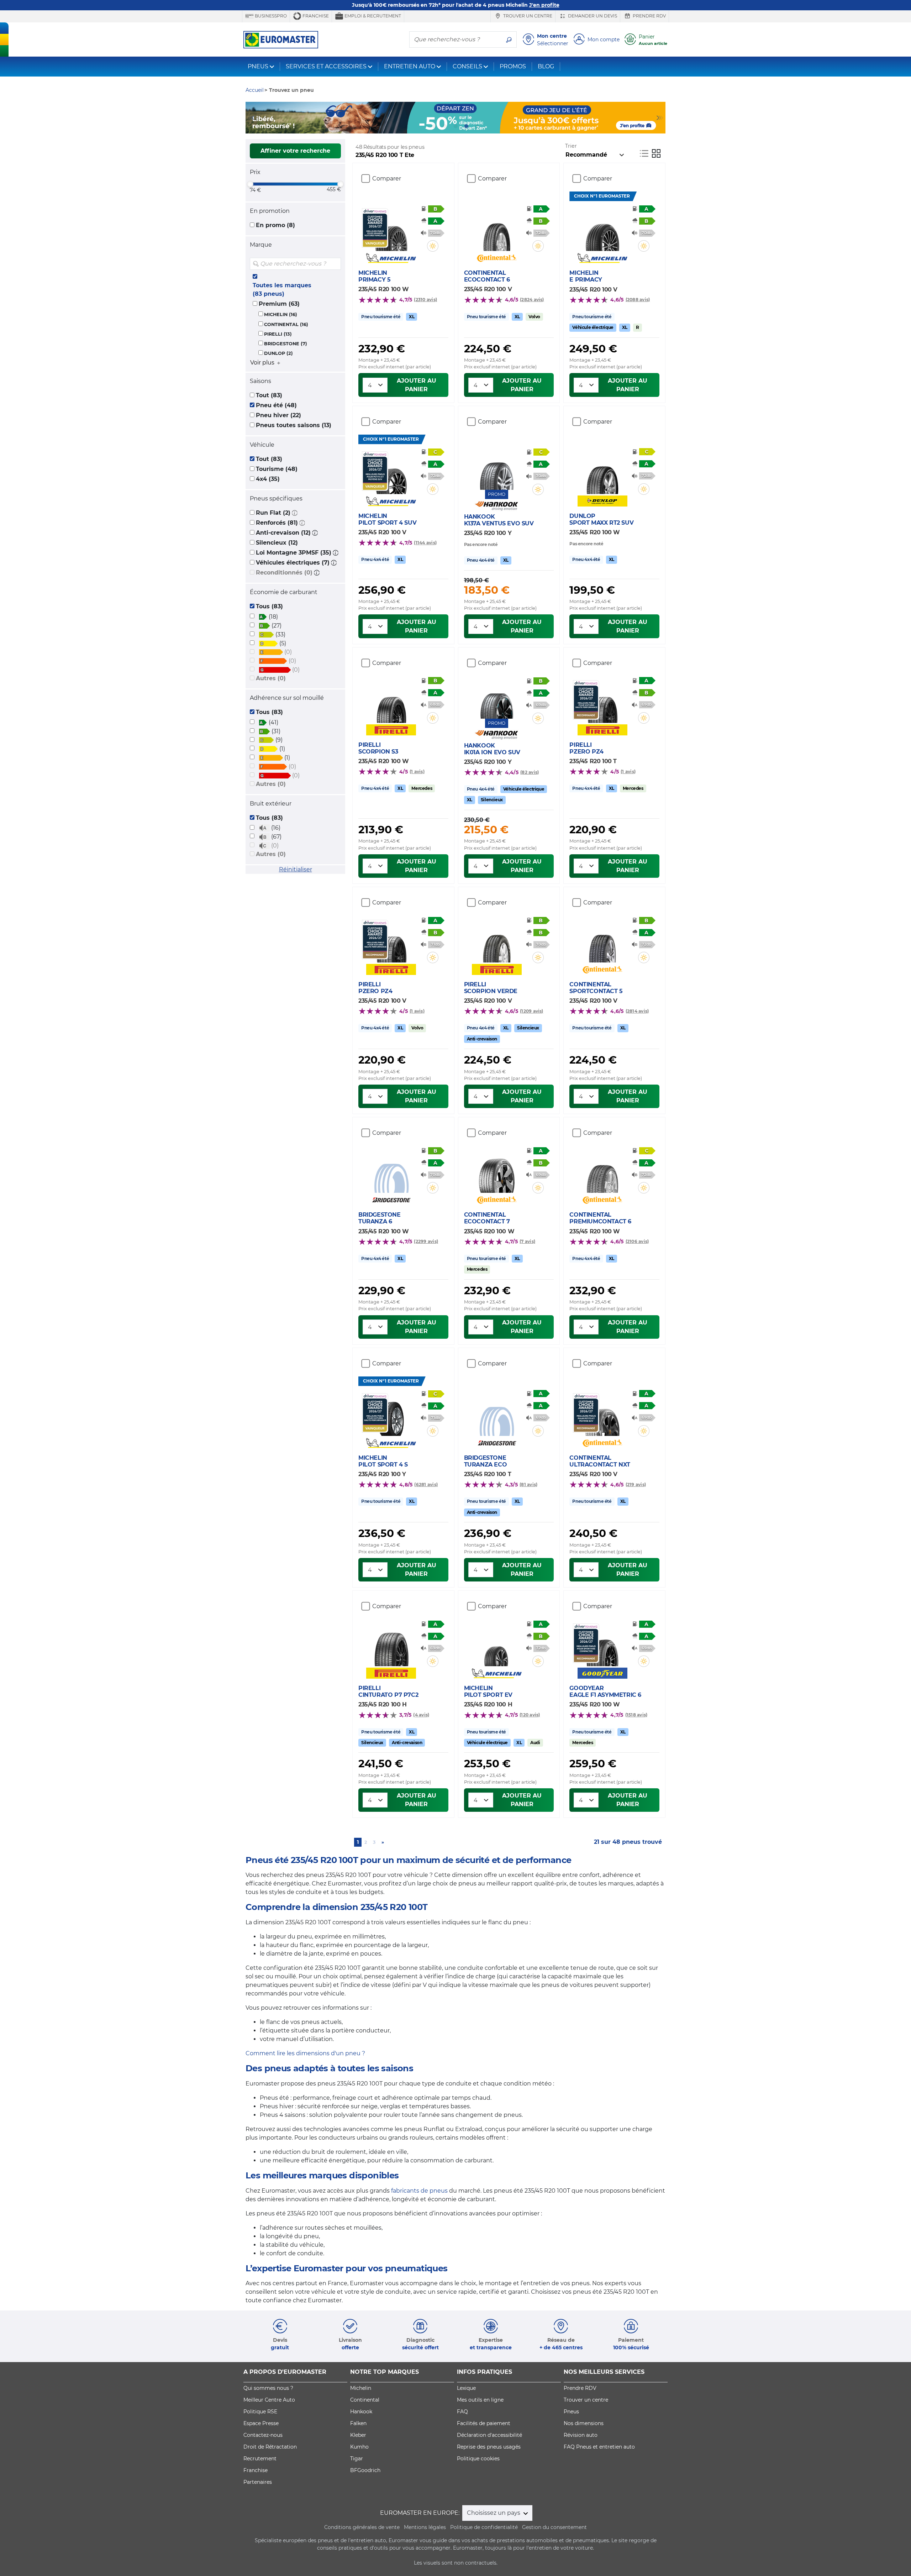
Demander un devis (592, 16)
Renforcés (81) (277, 523)
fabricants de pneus (419, 2191)
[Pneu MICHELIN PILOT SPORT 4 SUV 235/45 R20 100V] (391, 473)
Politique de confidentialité (484, 2527)
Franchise (315, 16)
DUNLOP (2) (278, 353)
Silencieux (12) (277, 543)
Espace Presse (261, 2423)
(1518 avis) (636, 1715)
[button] (295, 513)
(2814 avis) (637, 1011)
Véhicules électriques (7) (293, 563)
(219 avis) (636, 1484)
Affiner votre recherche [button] (295, 151)
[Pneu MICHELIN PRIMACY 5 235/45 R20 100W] (391, 230)
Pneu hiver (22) (278, 415)
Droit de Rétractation (270, 2447)
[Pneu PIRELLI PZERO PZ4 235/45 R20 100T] (602, 702)
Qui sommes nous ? (268, 2388)
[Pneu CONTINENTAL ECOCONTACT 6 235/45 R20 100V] (497, 230)
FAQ (462, 2412)
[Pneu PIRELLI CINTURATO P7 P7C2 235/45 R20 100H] (391, 1645)
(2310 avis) (425, 300)
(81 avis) (528, 1484)
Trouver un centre (527, 16)
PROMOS (513, 66)
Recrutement (260, 2459)
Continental (365, 2400)
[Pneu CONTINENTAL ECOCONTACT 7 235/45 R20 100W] (497, 1171)
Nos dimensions (584, 2423)
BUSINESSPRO (270, 16)
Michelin (361, 2388)
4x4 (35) (268, 479)
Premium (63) (279, 304)
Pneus (571, 2412)
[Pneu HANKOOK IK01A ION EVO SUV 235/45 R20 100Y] (497, 697)
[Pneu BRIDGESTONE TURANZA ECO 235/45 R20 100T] (497, 1415)
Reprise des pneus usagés (489, 2447)
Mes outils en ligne (480, 2400)
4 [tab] (466, 126)
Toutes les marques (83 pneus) (282, 290)
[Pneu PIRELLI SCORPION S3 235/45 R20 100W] (391, 702)
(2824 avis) (532, 300)
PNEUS (258, 66)
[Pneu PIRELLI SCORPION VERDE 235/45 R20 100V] (497, 941)
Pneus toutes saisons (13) (294, 425)
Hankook (361, 2412)
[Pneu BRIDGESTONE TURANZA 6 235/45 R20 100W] (391, 1171)
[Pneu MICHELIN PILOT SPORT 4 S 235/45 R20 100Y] (391, 1415)
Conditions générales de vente (362, 2527)
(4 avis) (421, 1715)
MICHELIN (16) (281, 314)
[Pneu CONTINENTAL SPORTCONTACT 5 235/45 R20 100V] (602, 941)
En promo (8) (275, 225)
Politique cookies (478, 2459)
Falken (358, 2423)
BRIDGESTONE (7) (286, 344)
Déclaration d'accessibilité (489, 2435)
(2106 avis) (637, 1241)
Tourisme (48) (277, 469)
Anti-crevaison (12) (283, 533)
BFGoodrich (365, 2470)
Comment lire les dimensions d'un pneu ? (305, 2053)
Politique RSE (260, 2412)
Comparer (387, 179)
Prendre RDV (649, 16)
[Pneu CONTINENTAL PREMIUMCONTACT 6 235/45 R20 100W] (602, 1171)
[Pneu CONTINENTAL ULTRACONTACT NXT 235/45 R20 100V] (602, 1415)
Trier (571, 146)
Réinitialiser (296, 869)
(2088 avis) (638, 300)
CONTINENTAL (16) (286, 324)
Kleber (358, 2435)
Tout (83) (269, 395)
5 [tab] (477, 126)
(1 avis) (417, 772)
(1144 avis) (425, 543)
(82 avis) (530, 772)
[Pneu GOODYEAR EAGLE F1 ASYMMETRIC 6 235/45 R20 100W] (602, 1645)
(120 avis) (530, 1715)
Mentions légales (425, 2527)
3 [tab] (455, 126)
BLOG (546, 66)
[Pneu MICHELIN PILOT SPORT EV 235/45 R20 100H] (497, 1645)
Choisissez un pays (494, 2513)
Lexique (466, 2388)
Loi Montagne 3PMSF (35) (294, 553)
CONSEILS (467, 66)
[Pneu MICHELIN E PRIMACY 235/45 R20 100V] (602, 230)
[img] (335, 264)
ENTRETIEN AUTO (410, 66)
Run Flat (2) (273, 513)
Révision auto (581, 2435)
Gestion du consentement (554, 2527)
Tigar (357, 2459)
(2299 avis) (426, 1241)
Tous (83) (269, 606)
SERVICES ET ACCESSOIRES (326, 66)
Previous (251, 118)
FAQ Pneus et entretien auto (599, 2447)
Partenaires (258, 2482)
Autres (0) (271, 678)
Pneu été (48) (276, 405)
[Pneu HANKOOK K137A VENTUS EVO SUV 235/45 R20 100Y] (497, 468)
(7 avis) (527, 1241)
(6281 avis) (426, 1484)
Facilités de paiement (484, 2423)
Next (660, 118)
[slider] (250, 184)
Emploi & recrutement (372, 16)
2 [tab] (445, 126)
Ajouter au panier (417, 385)
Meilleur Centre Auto (269, 2400)
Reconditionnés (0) (284, 573)
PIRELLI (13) (278, 334)
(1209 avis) (532, 1011)
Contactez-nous (263, 2435)
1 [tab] (434, 126)
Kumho (359, 2447)
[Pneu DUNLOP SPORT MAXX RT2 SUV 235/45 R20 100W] (602, 473)
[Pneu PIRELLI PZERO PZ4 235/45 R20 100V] (391, 941)
